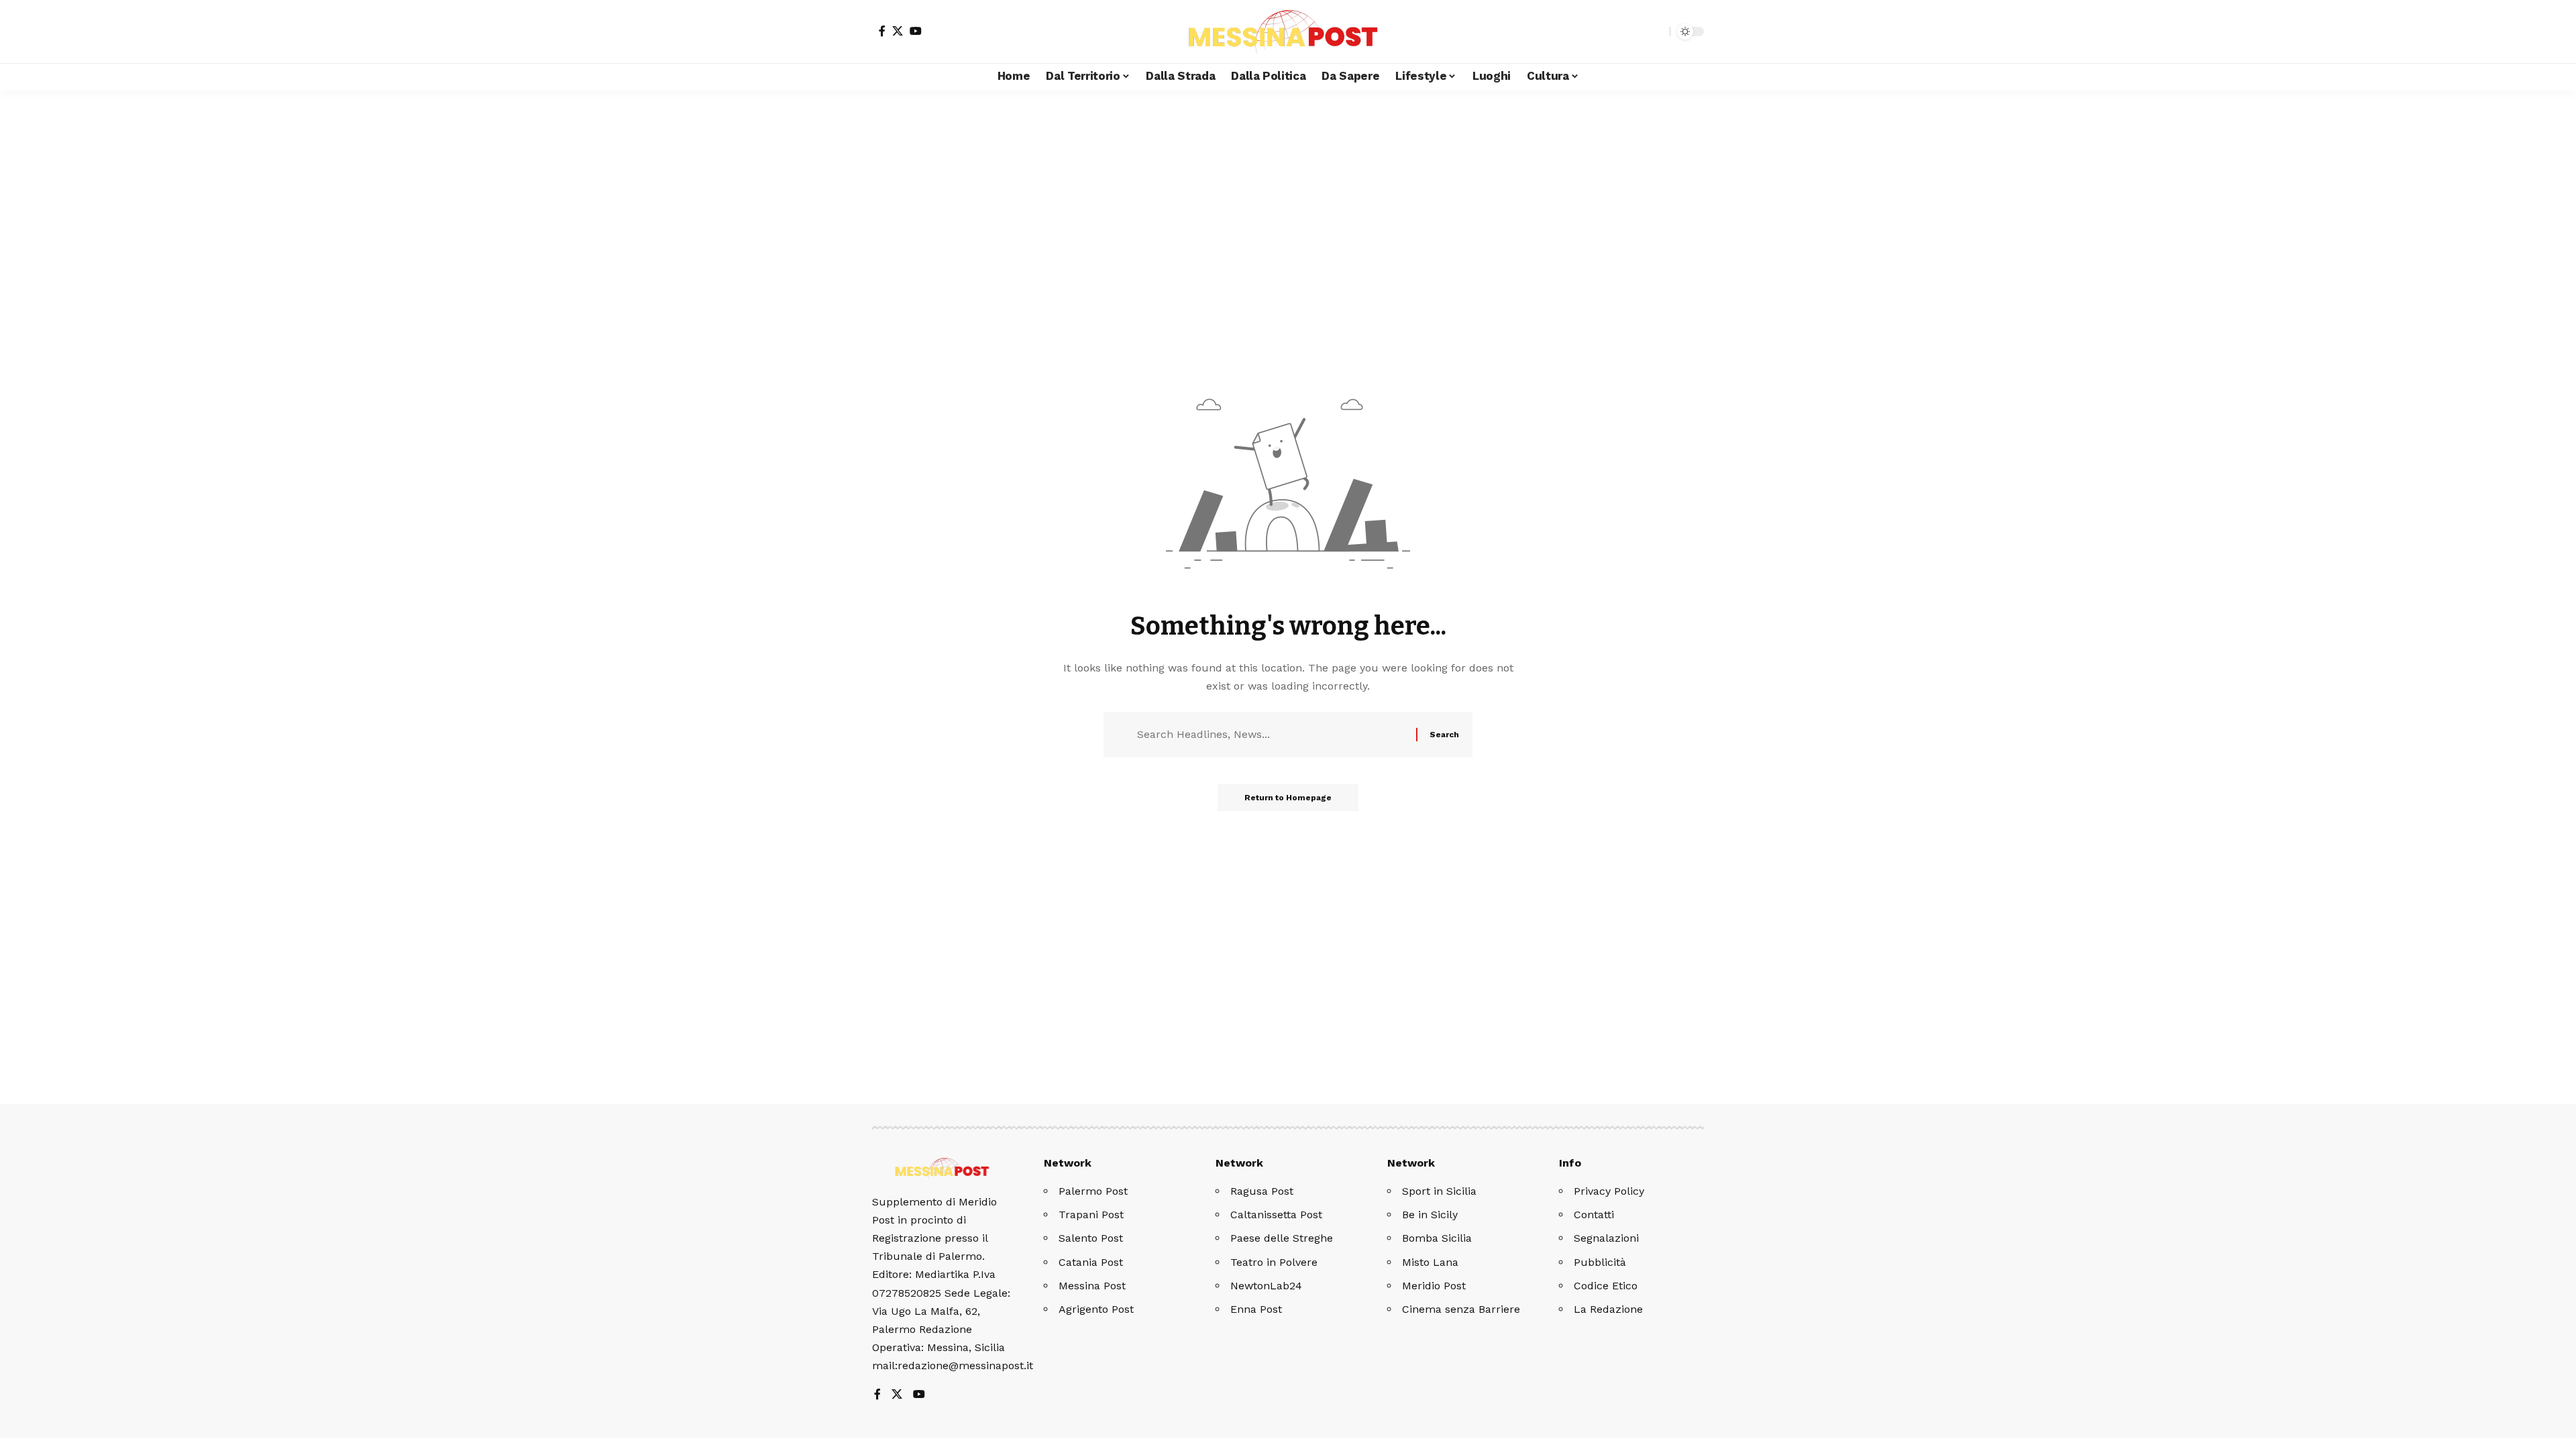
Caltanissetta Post (1276, 1215)
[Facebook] (882, 31)
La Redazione (1608, 1309)
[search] (1656, 32)
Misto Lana (1430, 1262)
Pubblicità (1600, 1262)
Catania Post (1091, 1262)
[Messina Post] (1288, 32)
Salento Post (1091, 1238)
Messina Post (1092, 1286)
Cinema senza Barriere (1461, 1309)
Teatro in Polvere (1274, 1262)
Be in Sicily (1430, 1215)
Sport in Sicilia (1439, 1191)
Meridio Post (1434, 1286)
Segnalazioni (1606, 1238)
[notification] (1636, 32)
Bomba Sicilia (1437, 1238)
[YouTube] (916, 31)
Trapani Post (1091, 1215)
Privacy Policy (1609, 1191)
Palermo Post (1093, 1191)
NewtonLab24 (1266, 1286)
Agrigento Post (1096, 1309)
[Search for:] (1272, 734)
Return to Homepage (1288, 798)
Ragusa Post (1262, 1191)
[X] (898, 31)
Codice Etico (1606, 1286)
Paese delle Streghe (1282, 1238)
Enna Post (1256, 1309)
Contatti (1594, 1215)
